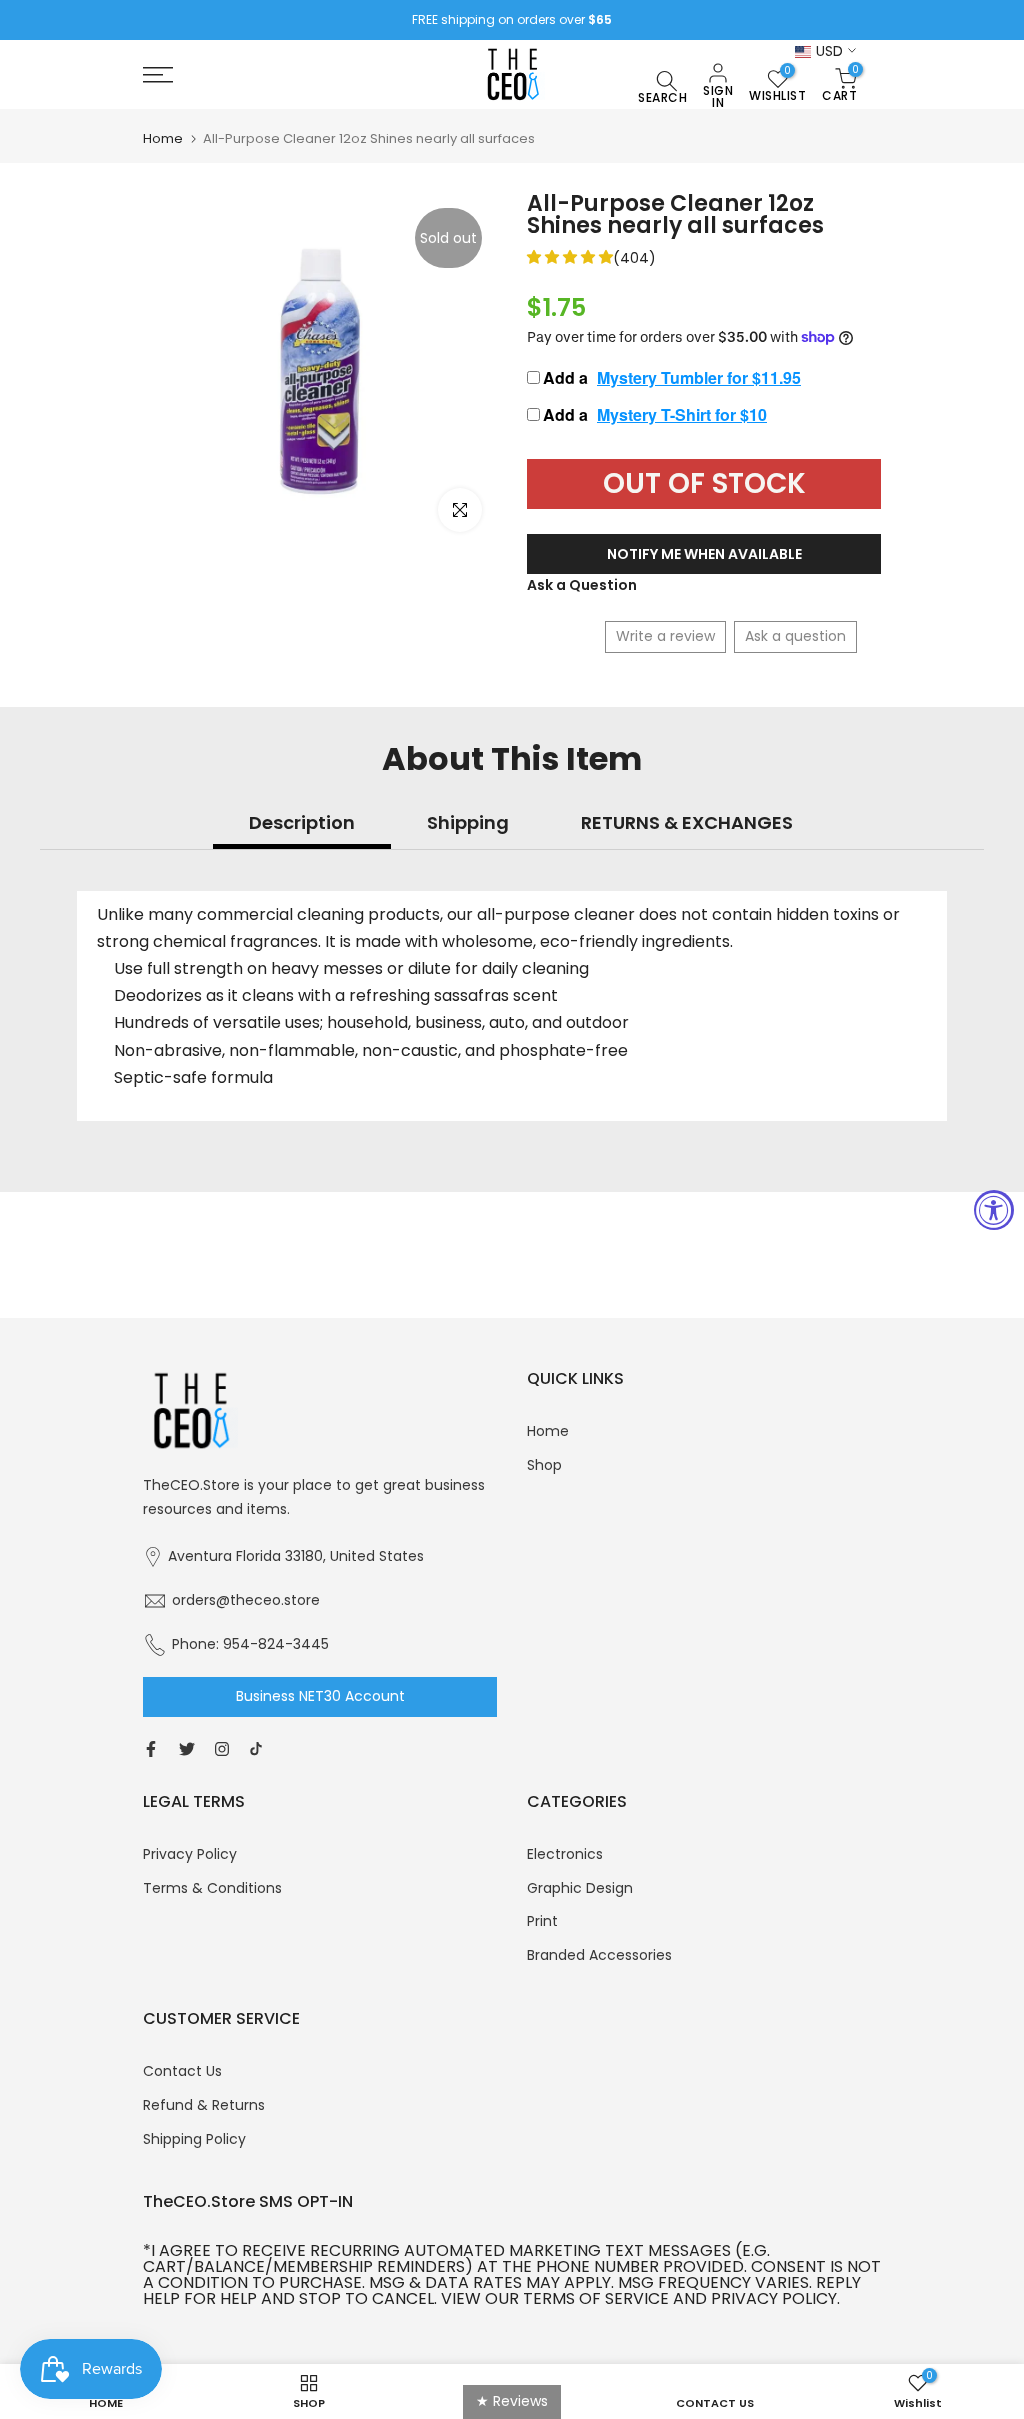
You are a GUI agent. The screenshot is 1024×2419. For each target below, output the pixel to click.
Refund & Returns (204, 2105)
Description (302, 822)
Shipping (468, 822)
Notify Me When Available (704, 554)
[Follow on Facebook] (151, 1749)
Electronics (565, 1854)
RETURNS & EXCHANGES (687, 822)
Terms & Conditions (212, 1888)
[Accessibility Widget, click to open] (994, 1210)
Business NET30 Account (320, 1696)
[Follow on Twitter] (187, 1749)
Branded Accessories (599, 1955)
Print (542, 1921)
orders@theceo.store (246, 1600)
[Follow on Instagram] (222, 1749)
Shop (544, 1465)
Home (163, 138)
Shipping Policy (194, 2139)
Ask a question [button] (795, 636)
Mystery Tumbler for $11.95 (699, 377)
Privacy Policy (190, 1854)
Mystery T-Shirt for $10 (682, 414)
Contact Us (182, 2071)
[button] (570, 257)
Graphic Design (580, 1888)
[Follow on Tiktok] (256, 1749)
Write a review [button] (665, 636)
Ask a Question (582, 585)
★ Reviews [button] (512, 2401)
